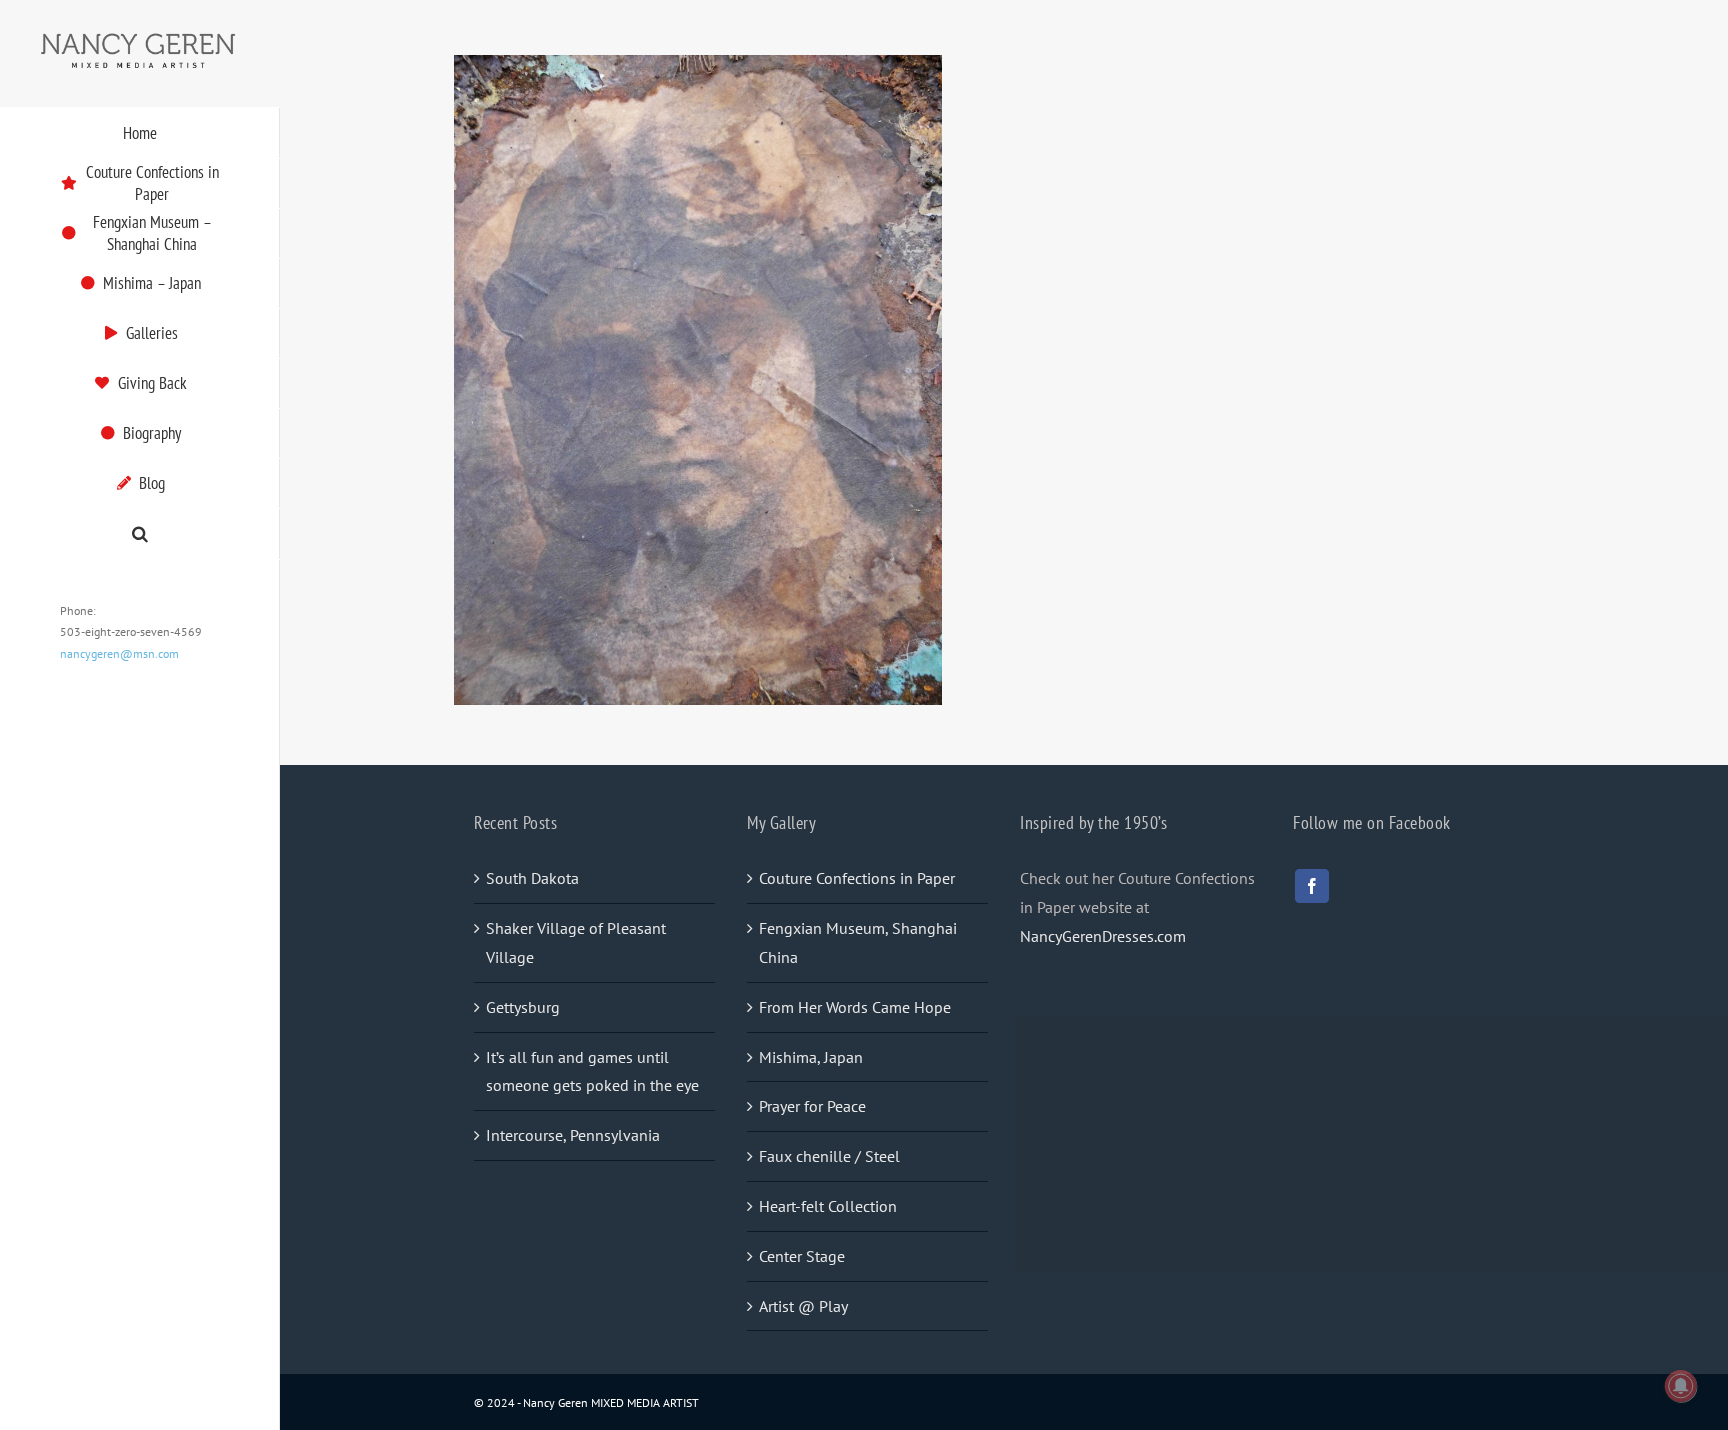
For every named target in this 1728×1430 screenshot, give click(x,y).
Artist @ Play (803, 1306)
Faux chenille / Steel (829, 1156)
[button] (140, 534)
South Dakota (532, 878)
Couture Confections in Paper (857, 878)
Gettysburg (523, 1007)
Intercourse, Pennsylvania (573, 1135)
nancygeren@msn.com (119, 653)
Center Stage (802, 1256)
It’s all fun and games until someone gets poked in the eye (592, 1071)
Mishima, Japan (811, 1057)
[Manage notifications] (1681, 1386)
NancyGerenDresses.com (1103, 936)
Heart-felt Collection (828, 1206)
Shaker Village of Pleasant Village (576, 942)
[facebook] (1312, 886)
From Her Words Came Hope (855, 1007)
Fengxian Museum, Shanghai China (858, 942)
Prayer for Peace (812, 1106)
